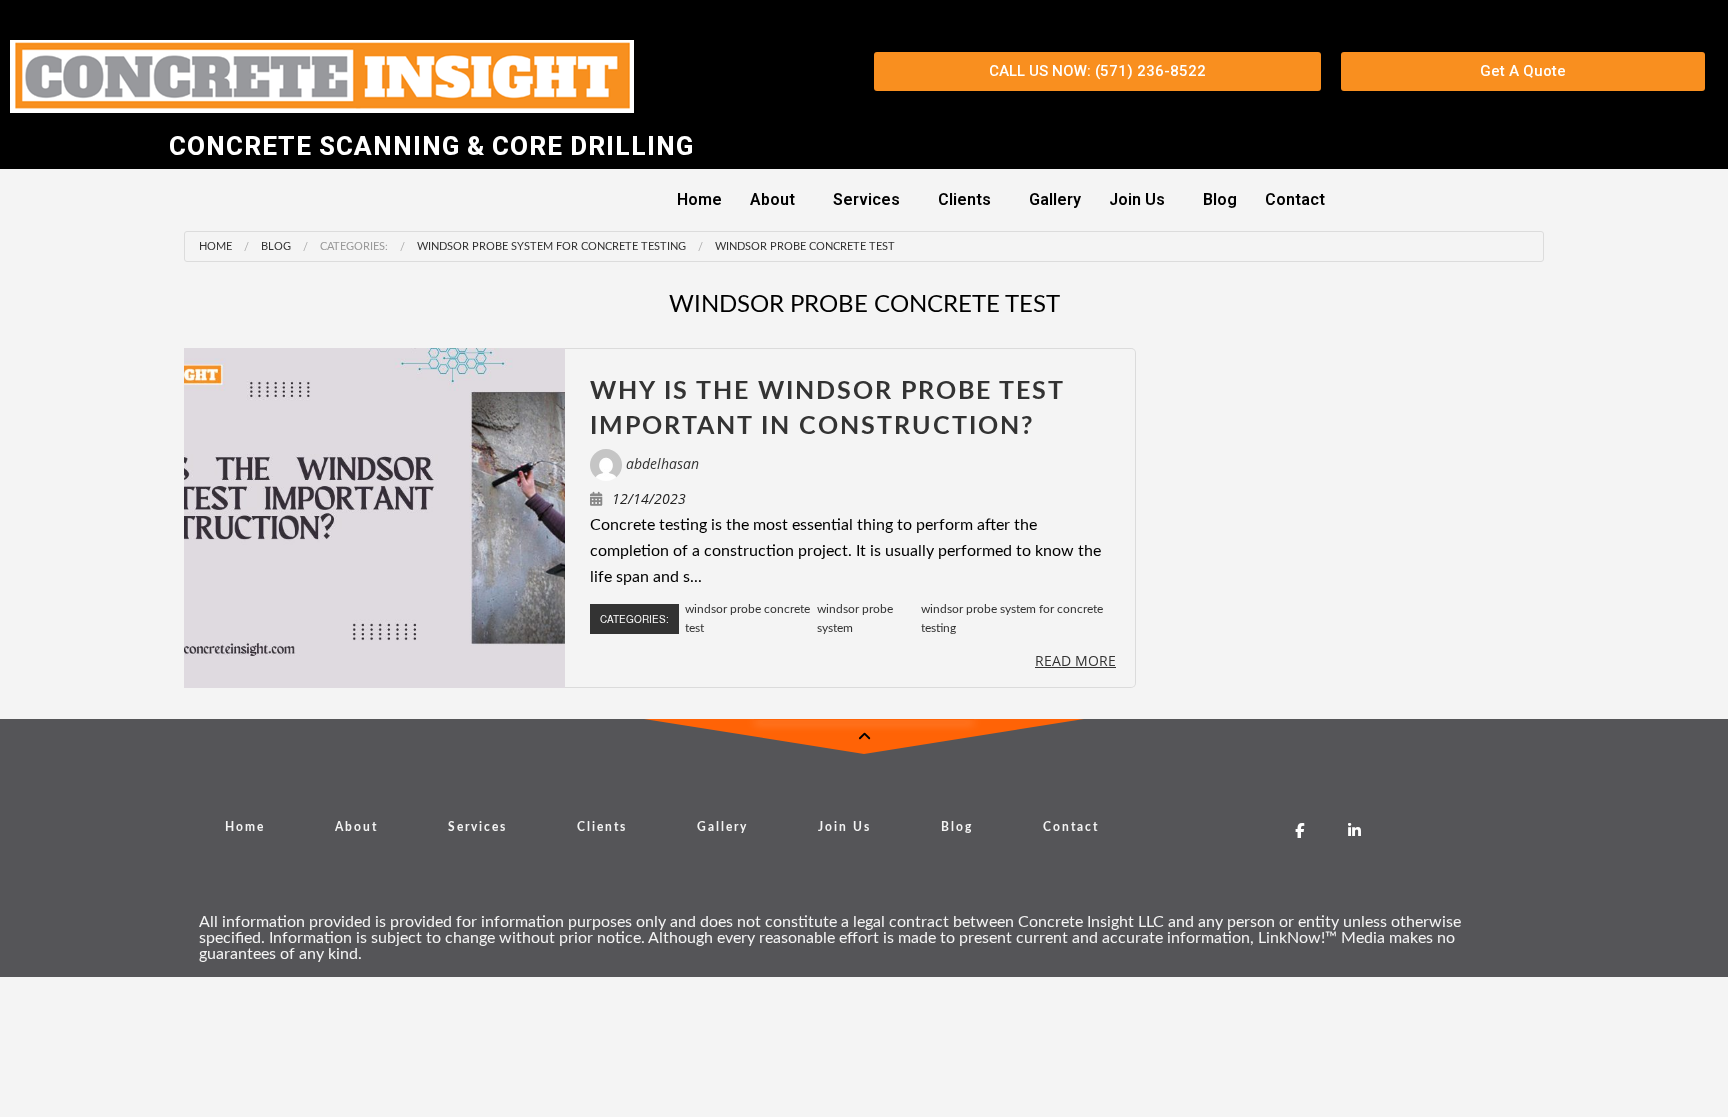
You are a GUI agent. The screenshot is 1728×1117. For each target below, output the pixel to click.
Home (699, 199)
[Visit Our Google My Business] (1244, 830)
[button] (777, 200)
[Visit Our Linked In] (1354, 830)
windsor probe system (855, 618)
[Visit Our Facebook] (1299, 830)
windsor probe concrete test (805, 246)
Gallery (1055, 199)
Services (866, 199)
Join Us (1137, 199)
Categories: (354, 246)
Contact (1295, 199)
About (772, 199)
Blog (1220, 199)
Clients (964, 199)
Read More (1075, 660)
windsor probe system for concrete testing (551, 246)
